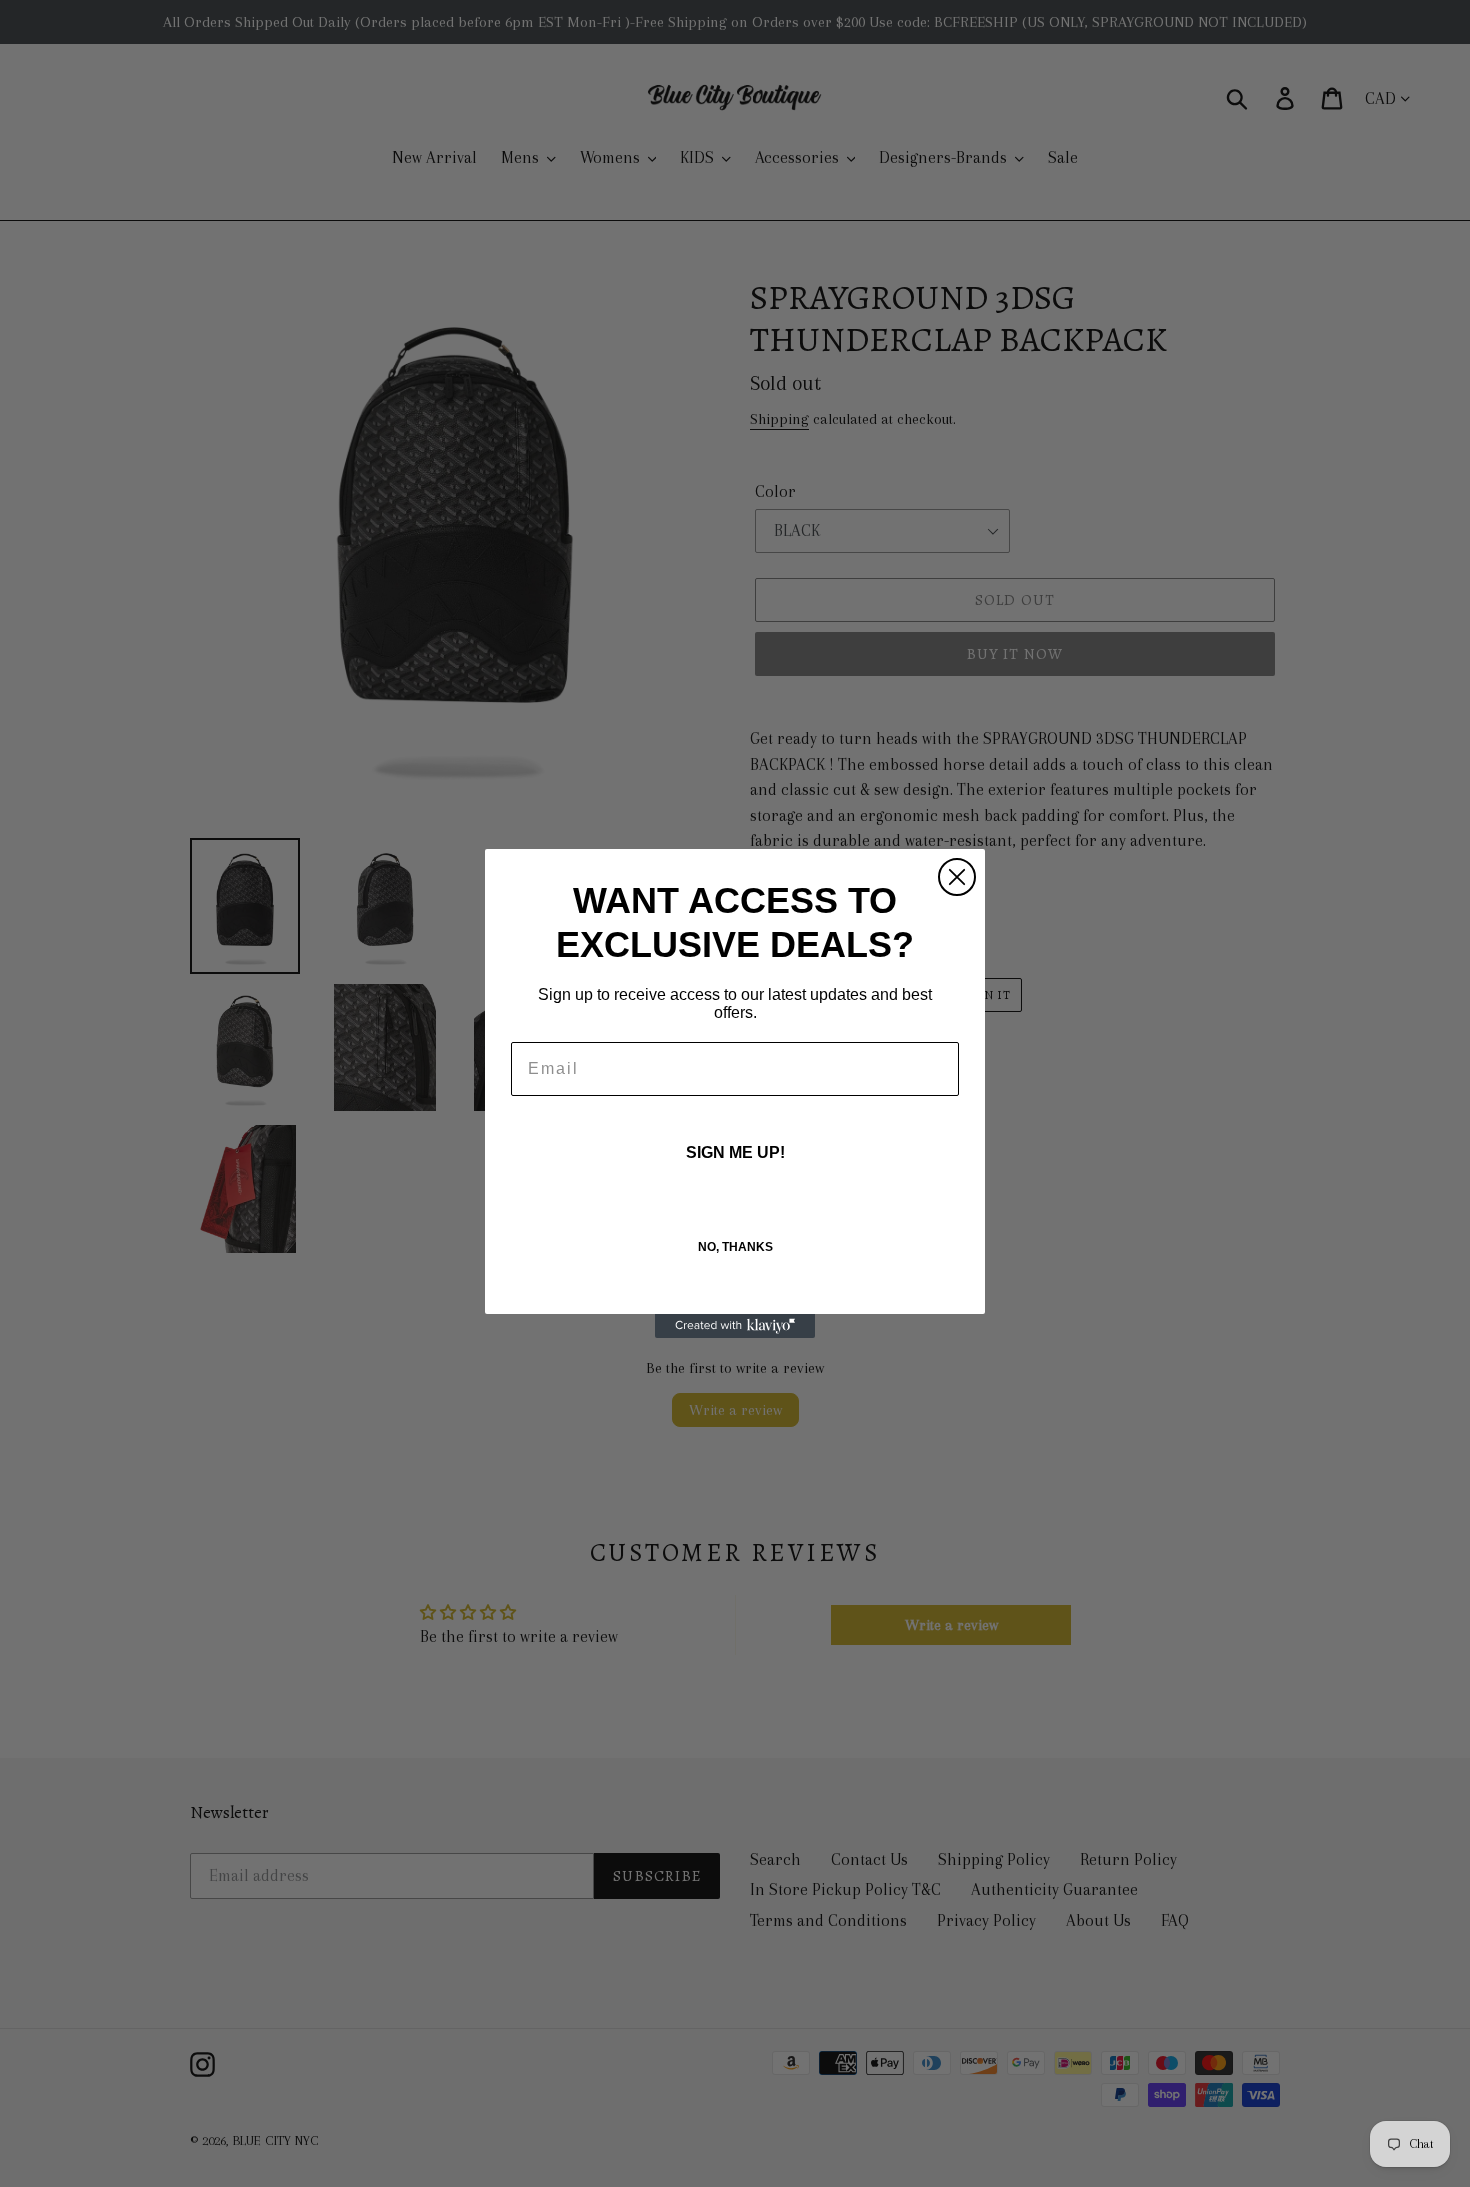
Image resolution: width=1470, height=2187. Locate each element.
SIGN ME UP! (735, 1152)
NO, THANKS (735, 1247)
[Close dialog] (957, 877)
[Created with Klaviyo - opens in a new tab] (735, 1326)
